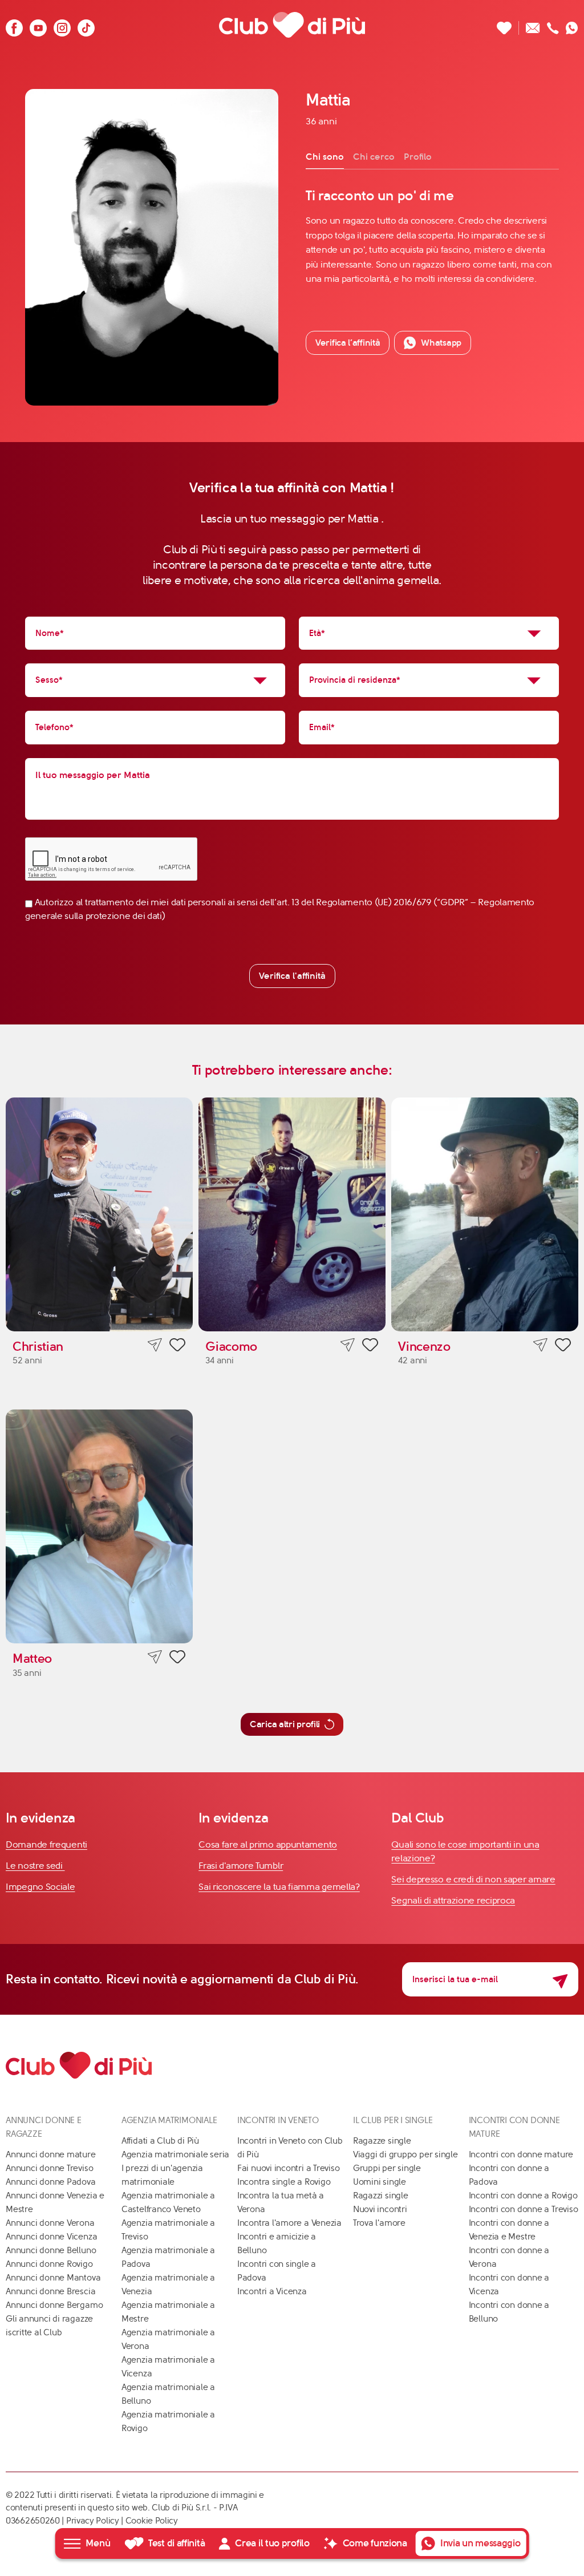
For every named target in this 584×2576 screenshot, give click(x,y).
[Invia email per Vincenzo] (540, 1345)
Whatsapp (441, 343)
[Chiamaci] (553, 25)
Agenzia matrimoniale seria (175, 2154)
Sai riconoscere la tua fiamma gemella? (279, 1887)
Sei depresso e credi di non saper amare (473, 1879)
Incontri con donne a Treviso (524, 2209)
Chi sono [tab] (325, 157)
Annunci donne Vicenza (51, 2237)
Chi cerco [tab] (374, 157)
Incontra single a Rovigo (284, 2182)
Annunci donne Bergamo (54, 2305)
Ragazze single (382, 2141)
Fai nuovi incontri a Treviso (289, 2168)
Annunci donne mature (51, 2154)
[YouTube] (38, 25)
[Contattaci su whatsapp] (572, 25)
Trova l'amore (379, 2223)
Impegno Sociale (40, 1887)
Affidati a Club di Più (160, 2141)
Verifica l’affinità (348, 343)
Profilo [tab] (418, 157)
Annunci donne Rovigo (49, 2264)
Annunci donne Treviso (49, 2168)
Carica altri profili (285, 1724)
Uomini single (380, 2182)
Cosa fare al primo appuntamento (268, 1844)
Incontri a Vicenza (272, 2291)
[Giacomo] (292, 1214)
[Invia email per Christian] (155, 1345)
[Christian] (99, 1214)
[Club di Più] (292, 25)
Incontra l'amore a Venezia (289, 2223)
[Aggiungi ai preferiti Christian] (177, 1347)
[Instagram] (62, 25)
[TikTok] (86, 25)
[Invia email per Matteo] (155, 1657)
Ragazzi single (381, 2196)
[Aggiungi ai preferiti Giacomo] (370, 1347)
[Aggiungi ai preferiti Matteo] (177, 1659)
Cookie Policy (152, 2521)
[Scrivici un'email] (533, 25)
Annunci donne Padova (51, 2182)
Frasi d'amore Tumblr (241, 1866)
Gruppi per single (387, 2168)
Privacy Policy (93, 2521)
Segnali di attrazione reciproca (453, 1900)
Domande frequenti (46, 1844)
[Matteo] (99, 1526)
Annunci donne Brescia (50, 2291)
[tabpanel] (432, 236)
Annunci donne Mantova (53, 2278)
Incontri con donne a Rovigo (523, 2196)
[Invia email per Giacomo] (348, 1345)
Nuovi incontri (380, 2209)
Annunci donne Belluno (51, 2250)
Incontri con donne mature (521, 2154)
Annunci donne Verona (50, 2223)
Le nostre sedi (35, 1866)
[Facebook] (14, 25)
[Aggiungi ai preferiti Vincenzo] (563, 1347)
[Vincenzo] (485, 1214)
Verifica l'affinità (292, 976)
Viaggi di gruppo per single (405, 2154)
